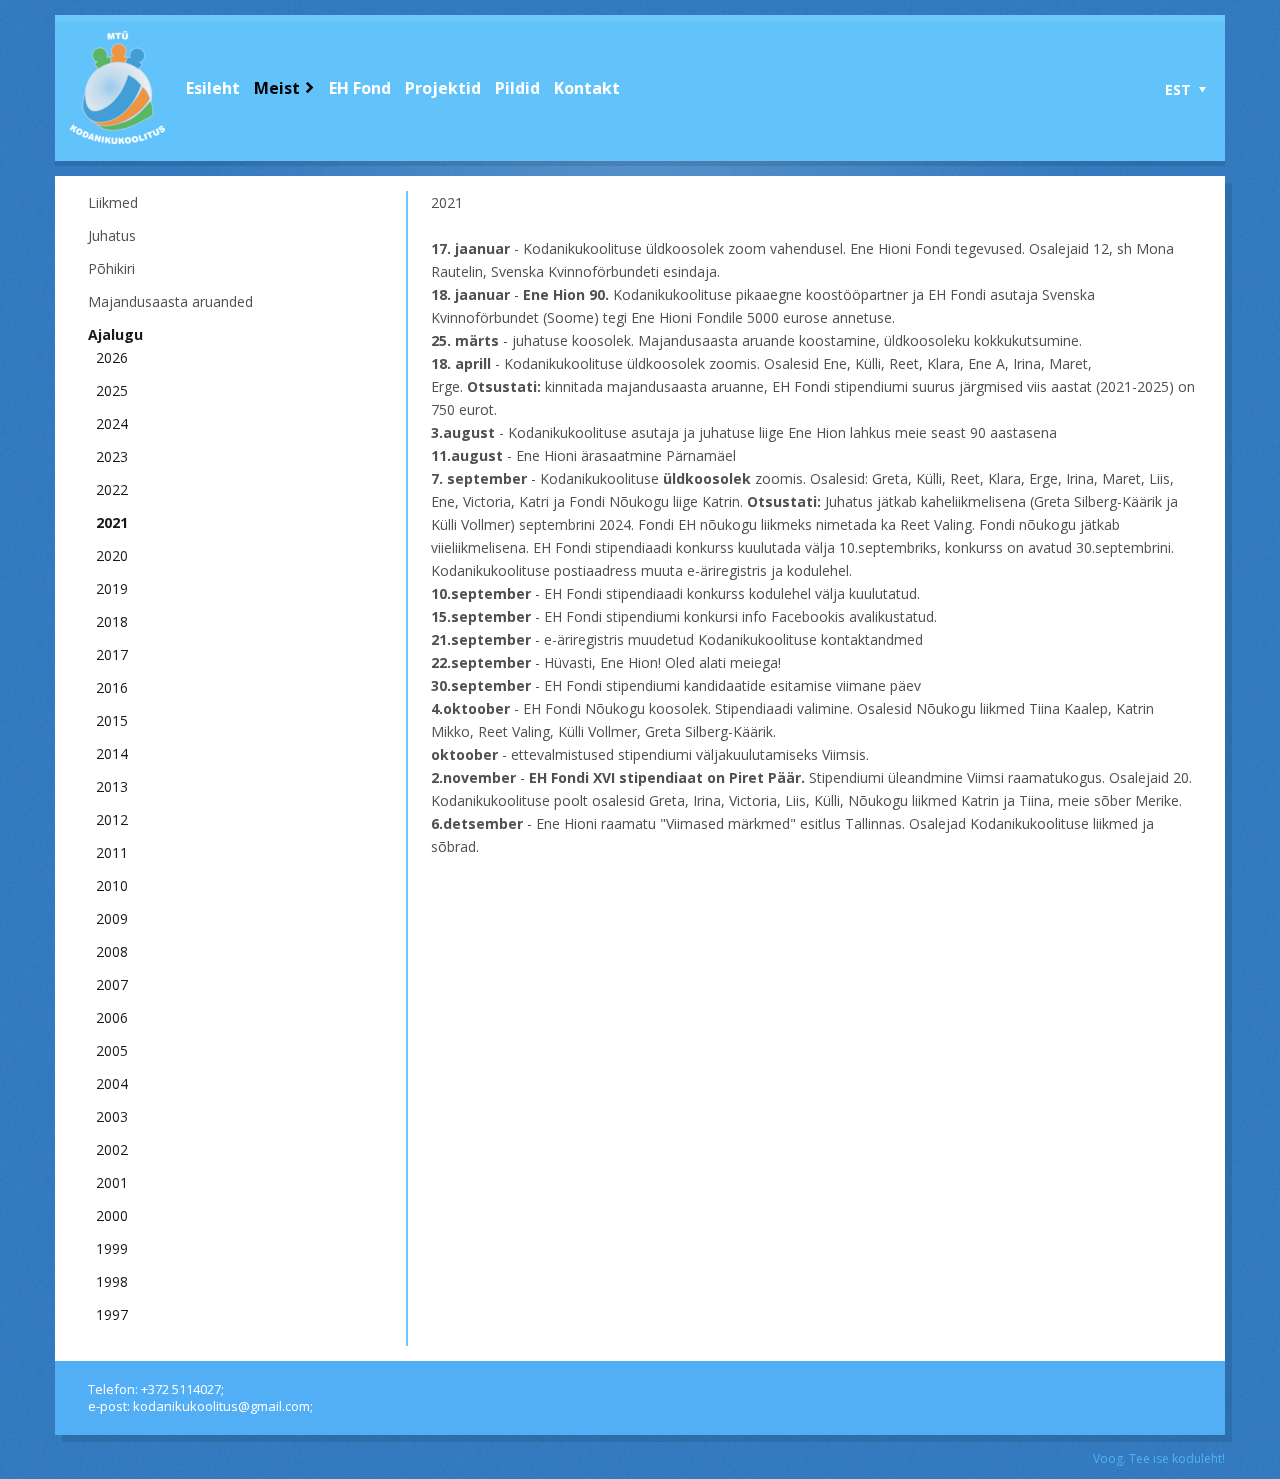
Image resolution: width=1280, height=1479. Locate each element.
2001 (112, 1182)
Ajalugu (115, 334)
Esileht (213, 88)
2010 (112, 885)
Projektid (443, 88)
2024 (112, 423)
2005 (112, 1050)
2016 (112, 687)
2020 (112, 555)
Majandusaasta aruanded (170, 301)
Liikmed (113, 202)
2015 (112, 720)
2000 (112, 1215)
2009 (112, 918)
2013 (112, 786)
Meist (277, 88)
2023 (112, 456)
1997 (112, 1314)
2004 (112, 1083)
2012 (112, 819)
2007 (112, 984)
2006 (112, 1017)
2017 (112, 654)
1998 (112, 1281)
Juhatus (112, 235)
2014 (112, 753)
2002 (112, 1149)
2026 (112, 357)
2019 (112, 588)
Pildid (517, 88)
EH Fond (360, 88)
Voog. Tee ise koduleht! (1159, 1458)
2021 (112, 522)
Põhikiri (111, 268)
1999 (112, 1248)
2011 (112, 852)
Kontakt (587, 88)
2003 (112, 1116)
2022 (112, 489)
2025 (112, 390)
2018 (112, 621)
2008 (112, 951)
